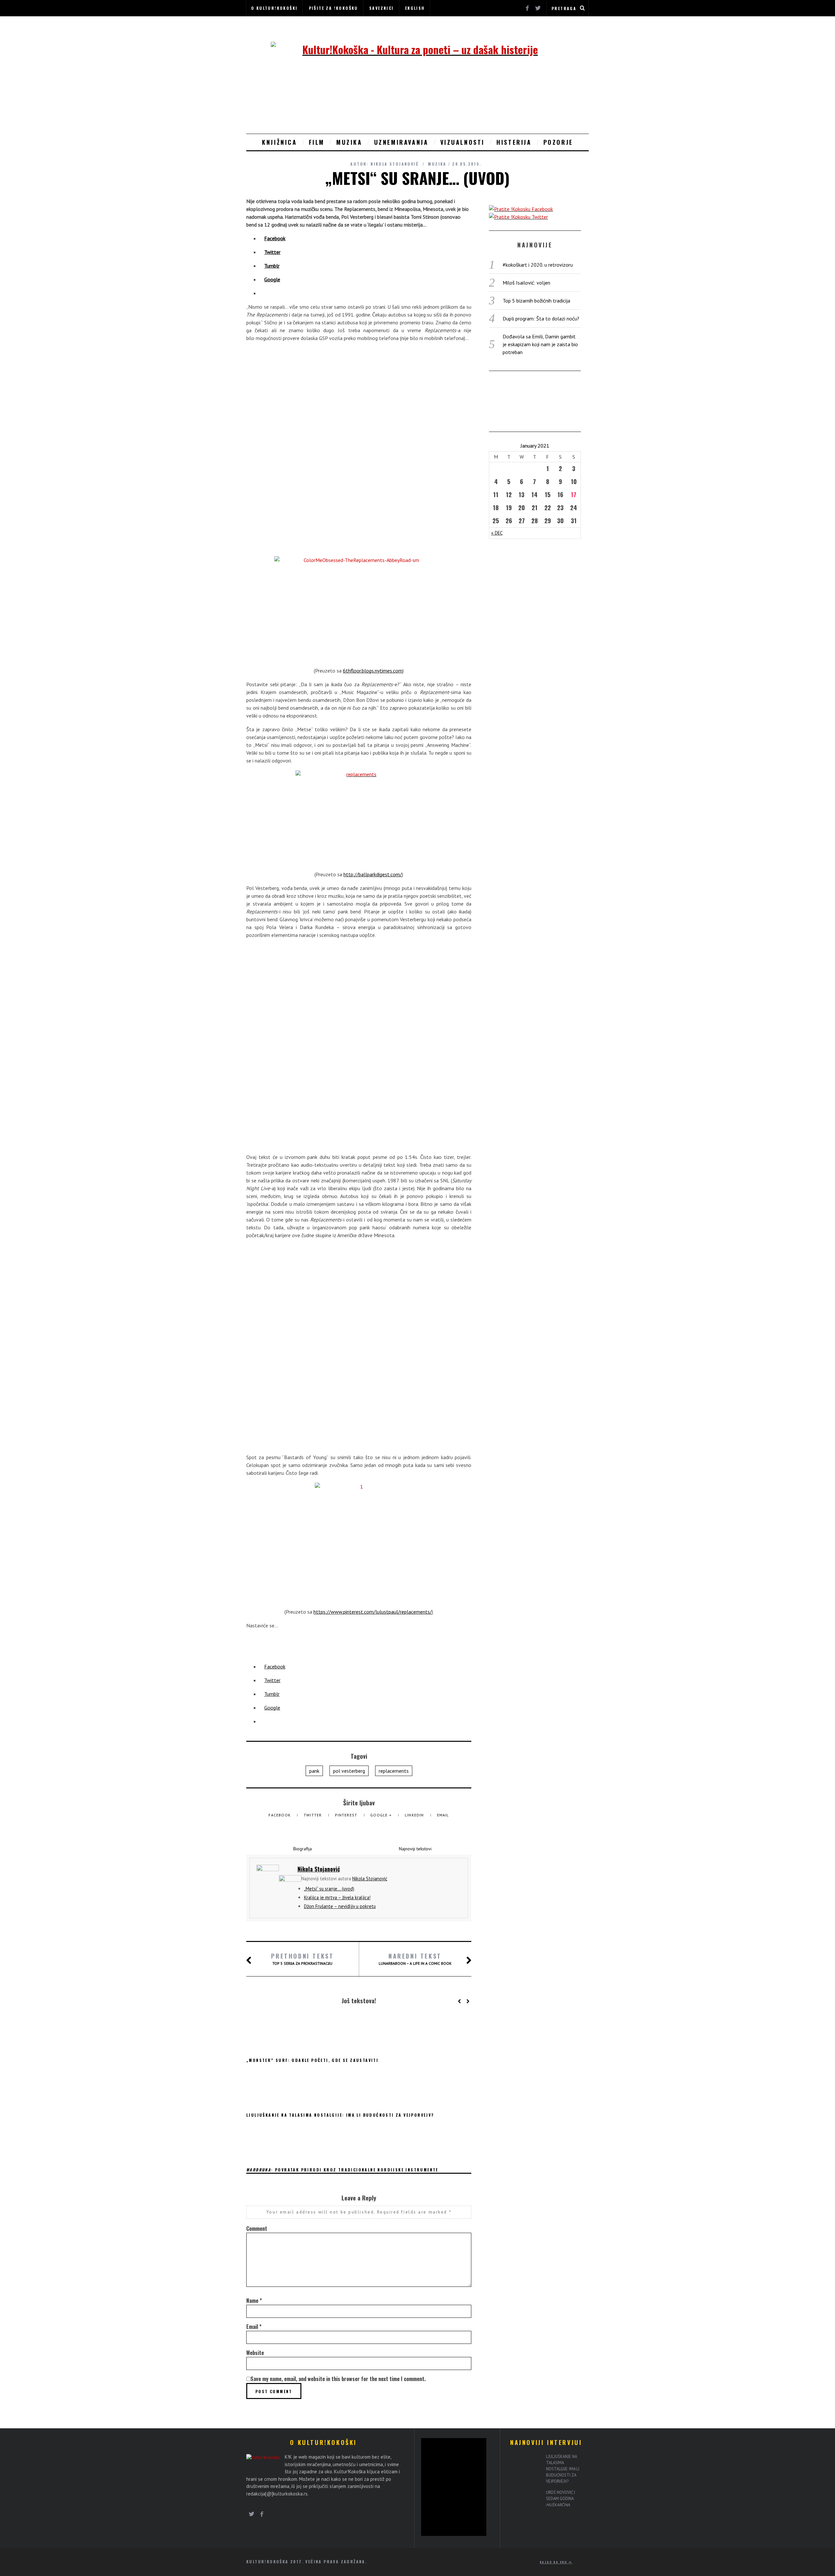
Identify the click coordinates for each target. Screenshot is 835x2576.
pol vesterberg (349, 1771)
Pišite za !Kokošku (334, 8)
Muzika (349, 142)
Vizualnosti (463, 142)
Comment (257, 2228)
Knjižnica (279, 142)
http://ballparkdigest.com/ (373, 874)
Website (255, 2353)
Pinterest (347, 1815)
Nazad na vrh (554, 2562)
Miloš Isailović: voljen (526, 283)
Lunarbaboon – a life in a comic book (415, 1959)
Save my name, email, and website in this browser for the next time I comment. (338, 2379)
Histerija (514, 142)
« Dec (497, 533)
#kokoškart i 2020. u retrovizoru (538, 265)
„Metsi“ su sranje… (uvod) (329, 1889)
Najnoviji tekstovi (415, 1849)
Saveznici (382, 8)
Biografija (303, 1849)
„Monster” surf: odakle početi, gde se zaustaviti (312, 2060)
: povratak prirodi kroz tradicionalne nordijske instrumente (342, 2170)
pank (314, 1771)
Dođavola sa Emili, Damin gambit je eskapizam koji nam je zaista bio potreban (540, 344)
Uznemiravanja (401, 142)
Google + (382, 1815)
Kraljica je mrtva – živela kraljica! (337, 1897)
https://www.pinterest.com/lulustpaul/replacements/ (373, 1612)
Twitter (313, 1815)
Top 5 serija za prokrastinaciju (302, 1959)
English (415, 8)
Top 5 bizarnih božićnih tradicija (536, 301)
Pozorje (558, 142)
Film (317, 142)
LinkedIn (415, 1815)
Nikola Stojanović (395, 164)
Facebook (280, 1815)
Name (254, 2301)
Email (443, 1815)
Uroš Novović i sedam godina (561, 2498)
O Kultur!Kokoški (274, 8)
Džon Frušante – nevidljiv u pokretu (340, 1906)
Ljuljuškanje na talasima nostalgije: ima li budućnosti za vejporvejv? (340, 2115)
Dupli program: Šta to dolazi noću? (541, 318)
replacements (394, 1771)
